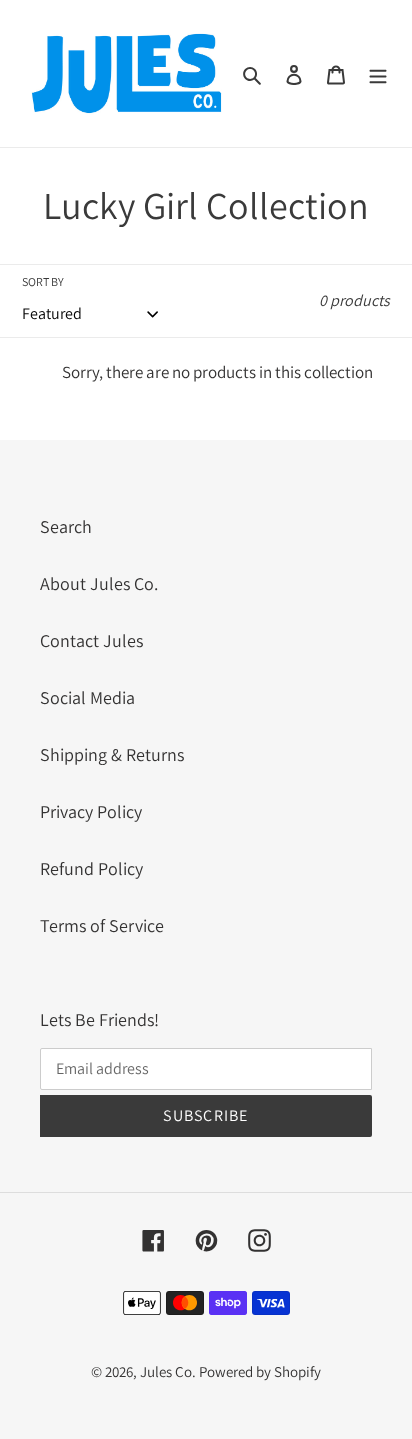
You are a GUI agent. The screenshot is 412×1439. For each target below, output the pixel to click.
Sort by (43, 281)
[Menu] (378, 73)
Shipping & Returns (112, 754)
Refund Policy (91, 868)
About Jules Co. (99, 583)
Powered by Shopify (260, 1371)
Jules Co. (169, 1371)
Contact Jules (91, 640)
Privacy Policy (91, 811)
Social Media (87, 697)
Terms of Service (102, 925)
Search (66, 526)
